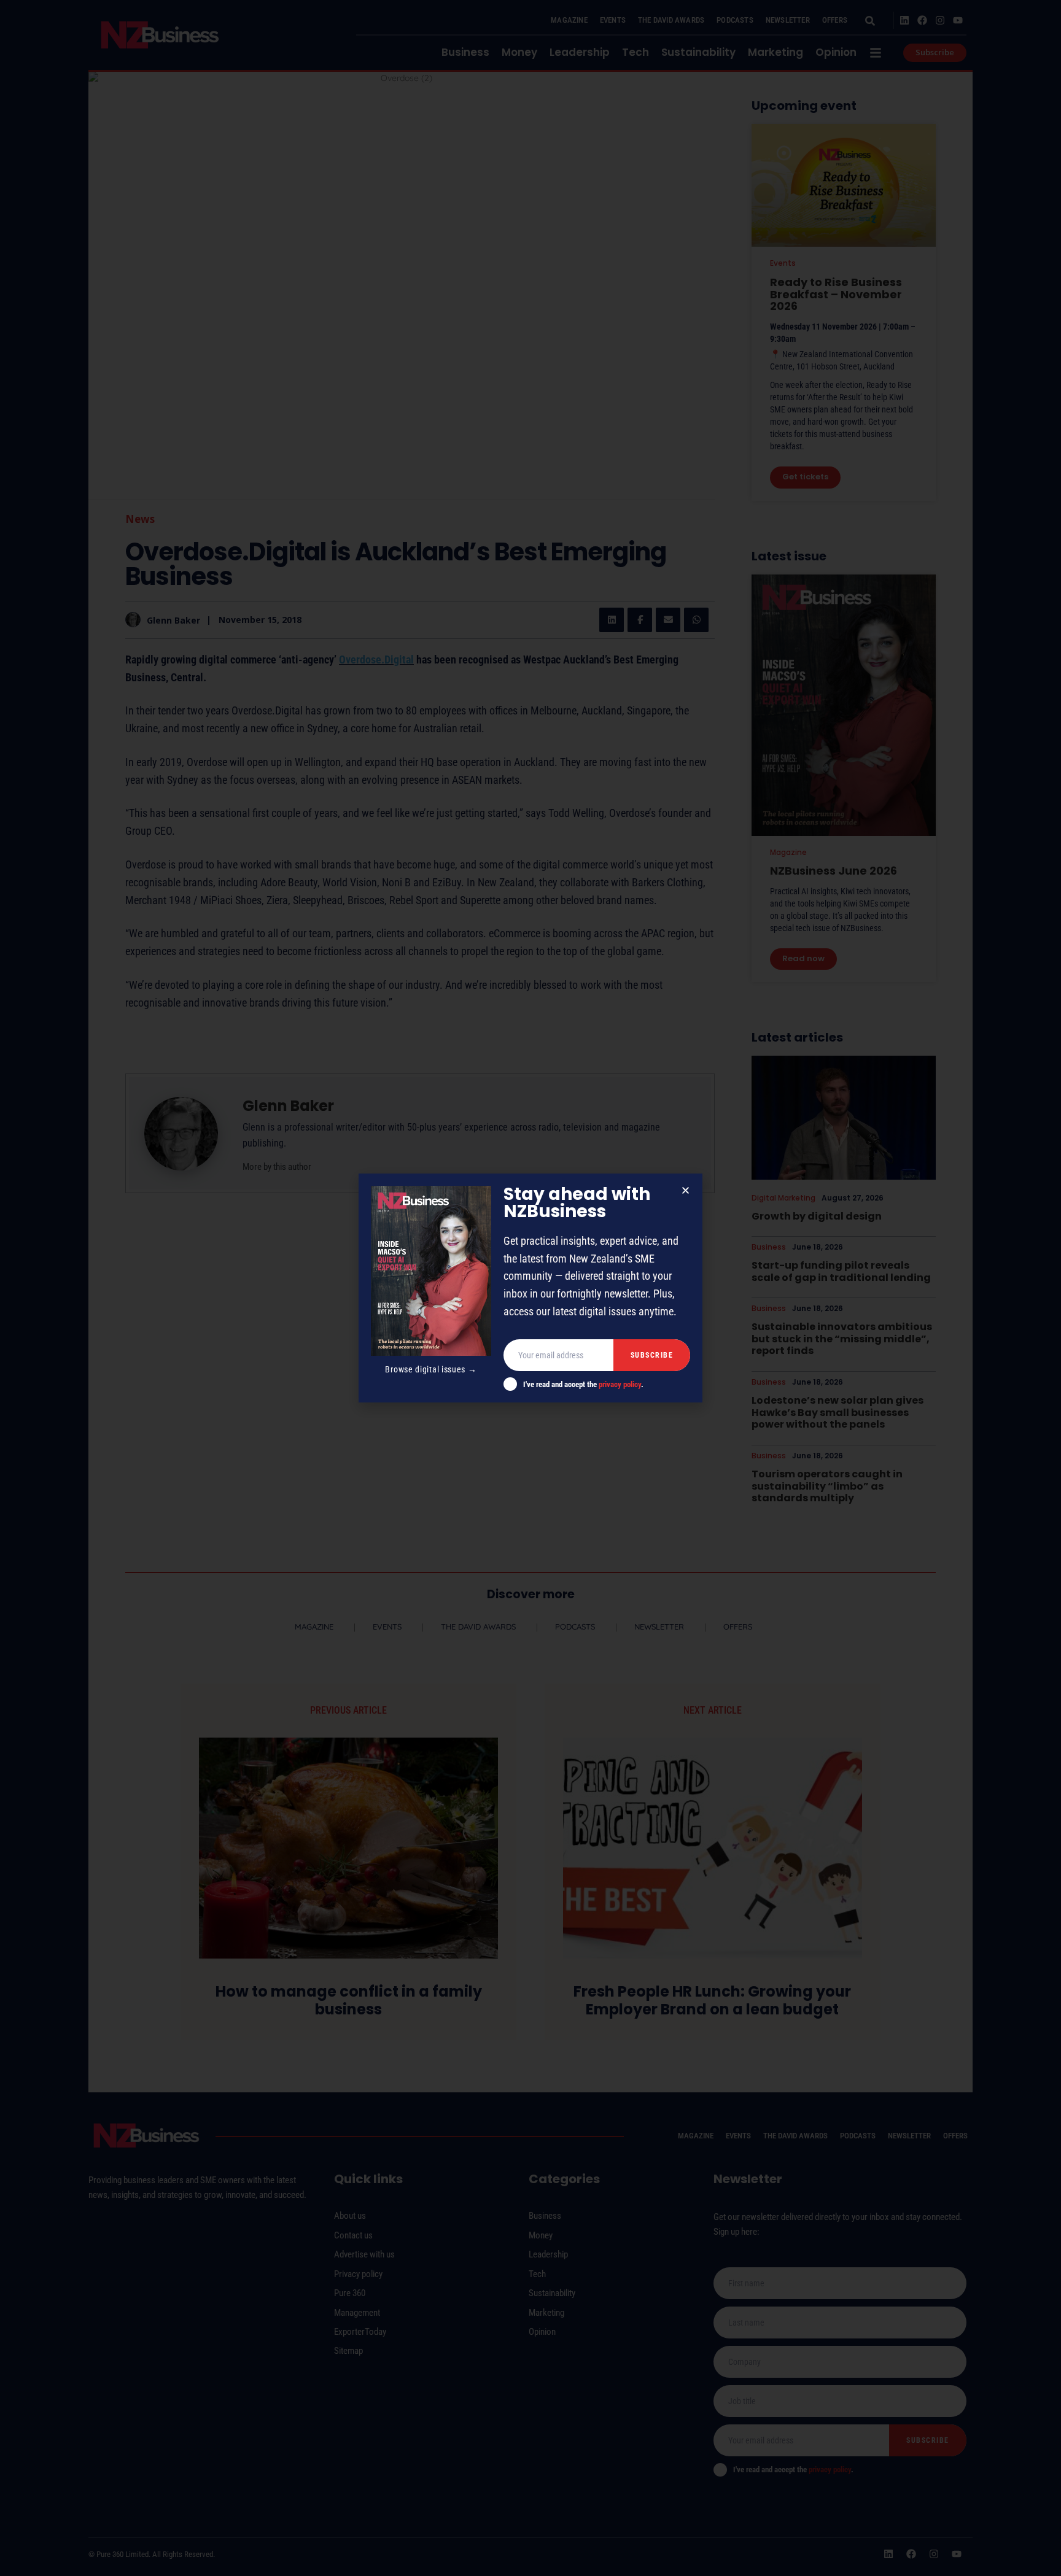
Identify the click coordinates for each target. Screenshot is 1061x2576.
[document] (530, 1288)
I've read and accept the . (583, 1384)
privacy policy (620, 1384)
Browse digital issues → (431, 1369)
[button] (686, 1190)
